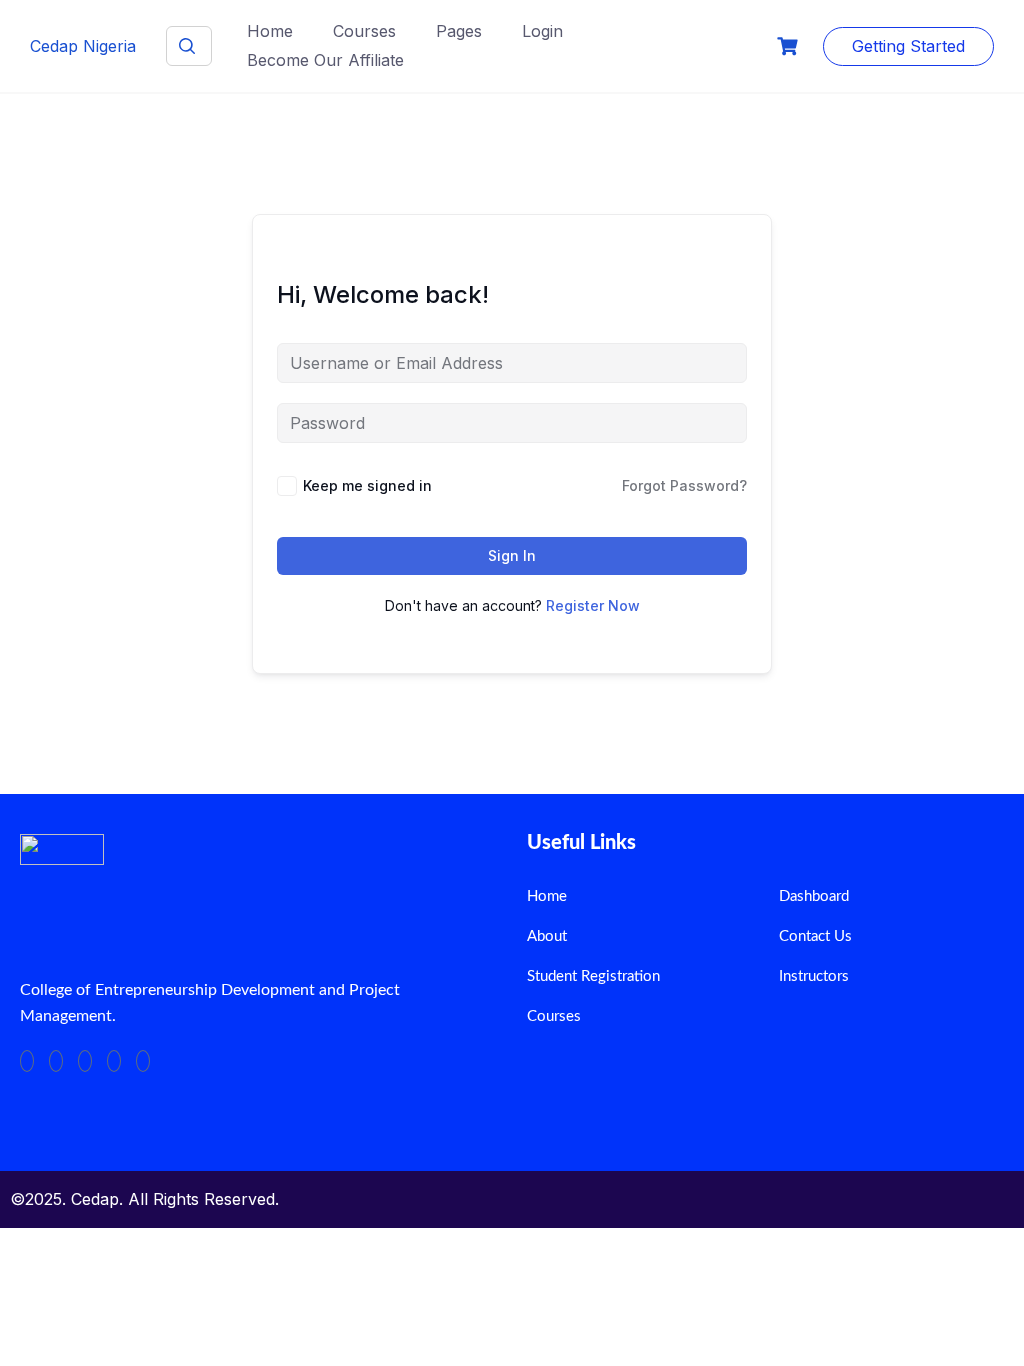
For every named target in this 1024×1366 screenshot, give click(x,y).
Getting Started (908, 46)
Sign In (512, 555)
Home (270, 31)
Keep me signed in (367, 485)
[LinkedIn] (85, 1061)
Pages (459, 31)
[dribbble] (114, 1061)
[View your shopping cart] (790, 46)
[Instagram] (143, 1061)
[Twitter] (56, 1061)
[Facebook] (27, 1061)
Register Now (593, 605)
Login (542, 31)
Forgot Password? (684, 485)
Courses (364, 31)
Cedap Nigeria (83, 46)
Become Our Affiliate (325, 60)
